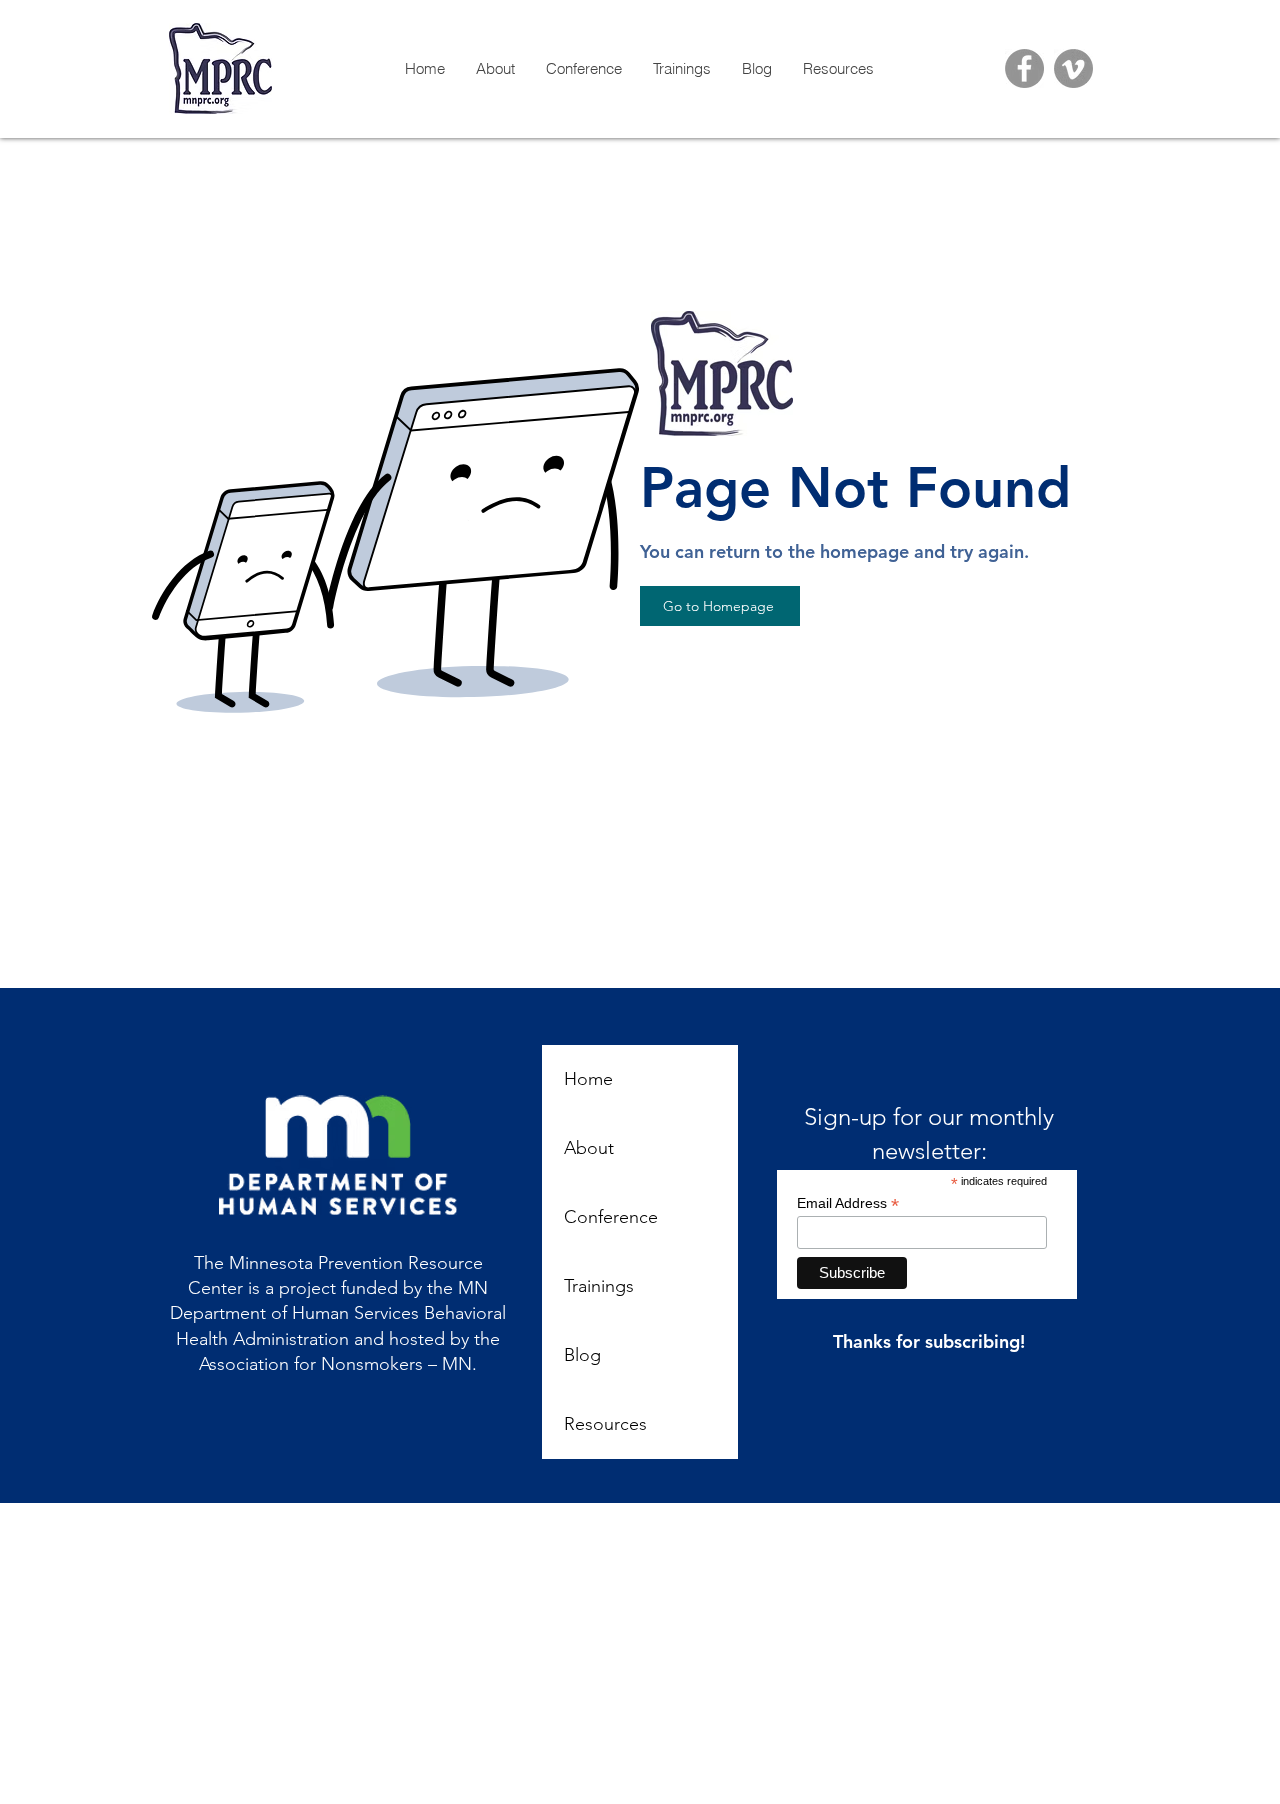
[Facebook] (1024, 68)
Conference (611, 1217)
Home (588, 1079)
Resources (605, 1424)
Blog (582, 1355)
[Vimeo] (1073, 68)
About (589, 1148)
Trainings (599, 1286)
